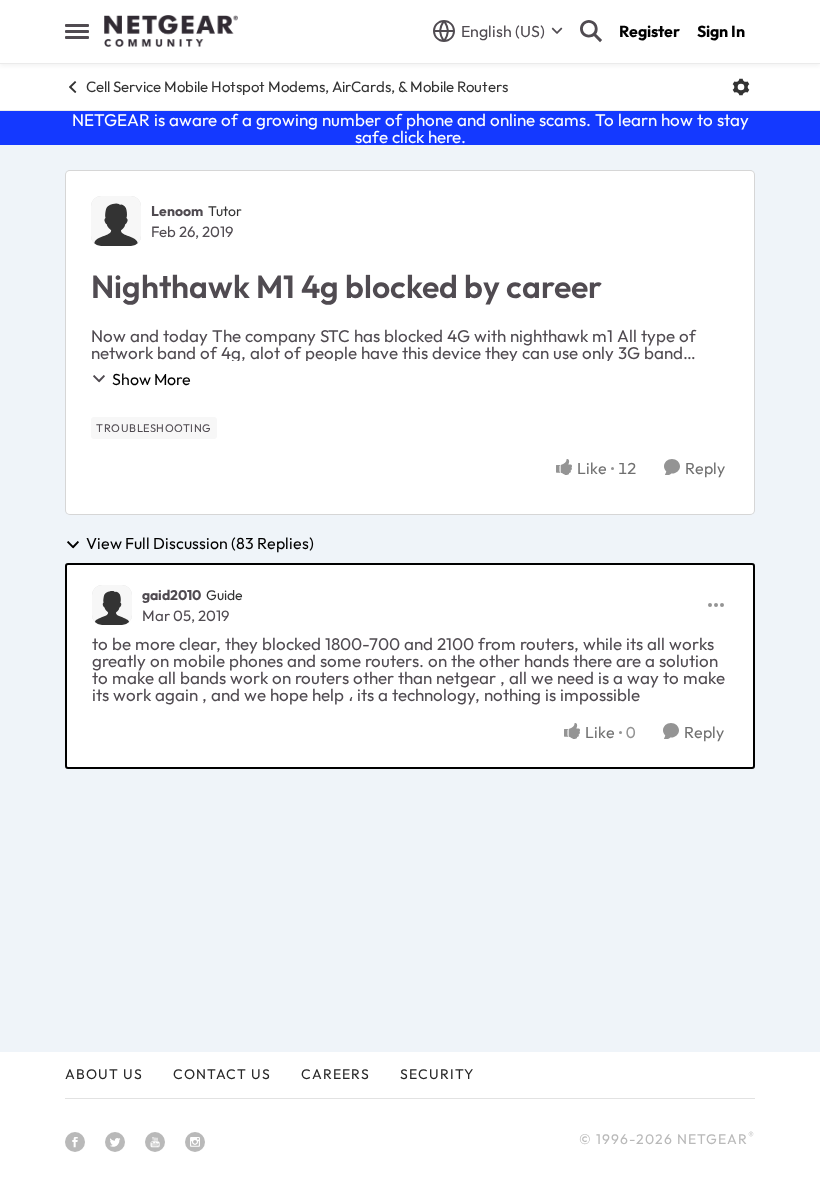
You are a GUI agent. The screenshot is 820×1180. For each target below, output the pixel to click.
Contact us (222, 1074)
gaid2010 (171, 595)
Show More (151, 379)
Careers (335, 1074)
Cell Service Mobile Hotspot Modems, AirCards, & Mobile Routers (297, 86)
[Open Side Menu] (77, 31)
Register (649, 31)
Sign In (721, 31)
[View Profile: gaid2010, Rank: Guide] (112, 605)
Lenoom (177, 211)
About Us (104, 1074)
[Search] (591, 31)
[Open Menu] (741, 87)
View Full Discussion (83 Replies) (200, 544)
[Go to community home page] (171, 31)
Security (437, 1074)
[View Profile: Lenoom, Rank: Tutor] (116, 221)
